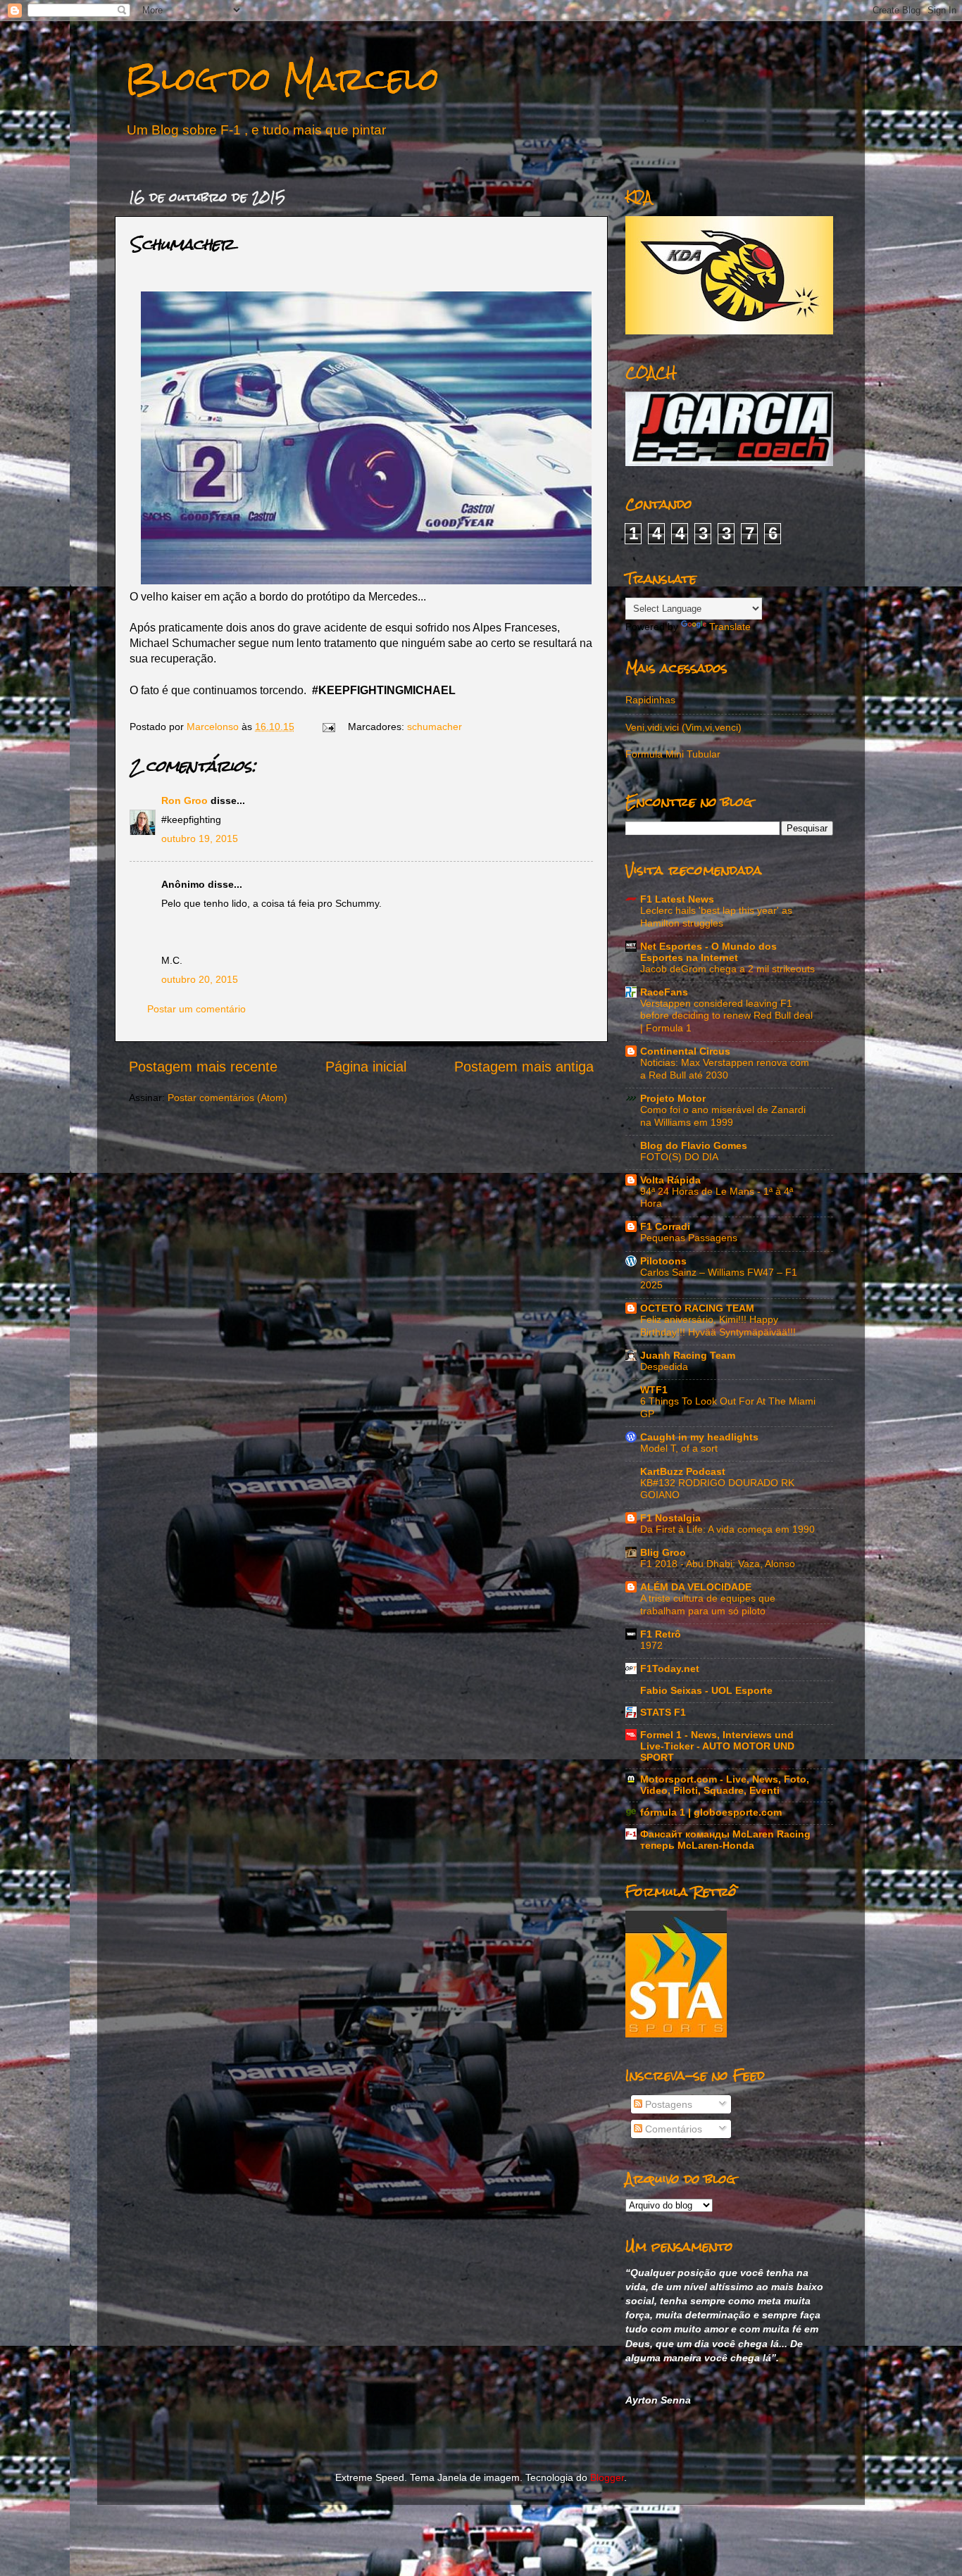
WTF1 (654, 1390)
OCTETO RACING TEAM (697, 1308)
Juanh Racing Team (688, 1355)
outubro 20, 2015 (200, 979)
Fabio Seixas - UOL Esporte (706, 1690)
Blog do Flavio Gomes (694, 1145)
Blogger (607, 2477)
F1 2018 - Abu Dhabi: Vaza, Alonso (718, 1564)
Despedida (664, 1367)
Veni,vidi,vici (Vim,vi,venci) (683, 727)
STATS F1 (663, 1712)
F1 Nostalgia (670, 1518)
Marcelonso (214, 727)
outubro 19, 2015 (200, 838)
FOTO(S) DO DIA (679, 1157)
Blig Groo (663, 1552)
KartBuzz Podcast (683, 1471)
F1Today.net (670, 1669)
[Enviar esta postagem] (328, 727)
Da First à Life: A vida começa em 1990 (727, 1529)
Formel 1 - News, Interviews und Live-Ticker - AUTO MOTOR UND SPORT (717, 1746)
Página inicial (366, 1067)
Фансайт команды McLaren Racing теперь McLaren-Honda (725, 1840)
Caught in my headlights (699, 1437)
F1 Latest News (677, 899)
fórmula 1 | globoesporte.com (711, 1812)
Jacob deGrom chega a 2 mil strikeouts (727, 969)
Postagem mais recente (203, 1067)
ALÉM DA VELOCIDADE (696, 1587)
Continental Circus (685, 1051)
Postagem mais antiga (524, 1067)
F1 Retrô (661, 1634)
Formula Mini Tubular (673, 754)
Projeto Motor (673, 1098)
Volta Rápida (670, 1180)
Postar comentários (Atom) (227, 1098)
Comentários (672, 2129)
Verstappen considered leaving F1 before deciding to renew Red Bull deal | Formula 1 (726, 1016)
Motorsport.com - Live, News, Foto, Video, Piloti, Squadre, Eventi (725, 1785)
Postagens (667, 2104)
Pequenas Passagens (689, 1238)
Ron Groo (185, 800)
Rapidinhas (650, 700)
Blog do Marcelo (282, 78)
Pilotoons (663, 1261)
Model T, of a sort (679, 1449)
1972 (651, 1646)
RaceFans (664, 992)
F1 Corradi (665, 1226)
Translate (730, 627)
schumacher (435, 727)
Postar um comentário (196, 1009)
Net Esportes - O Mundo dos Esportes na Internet (708, 952)
